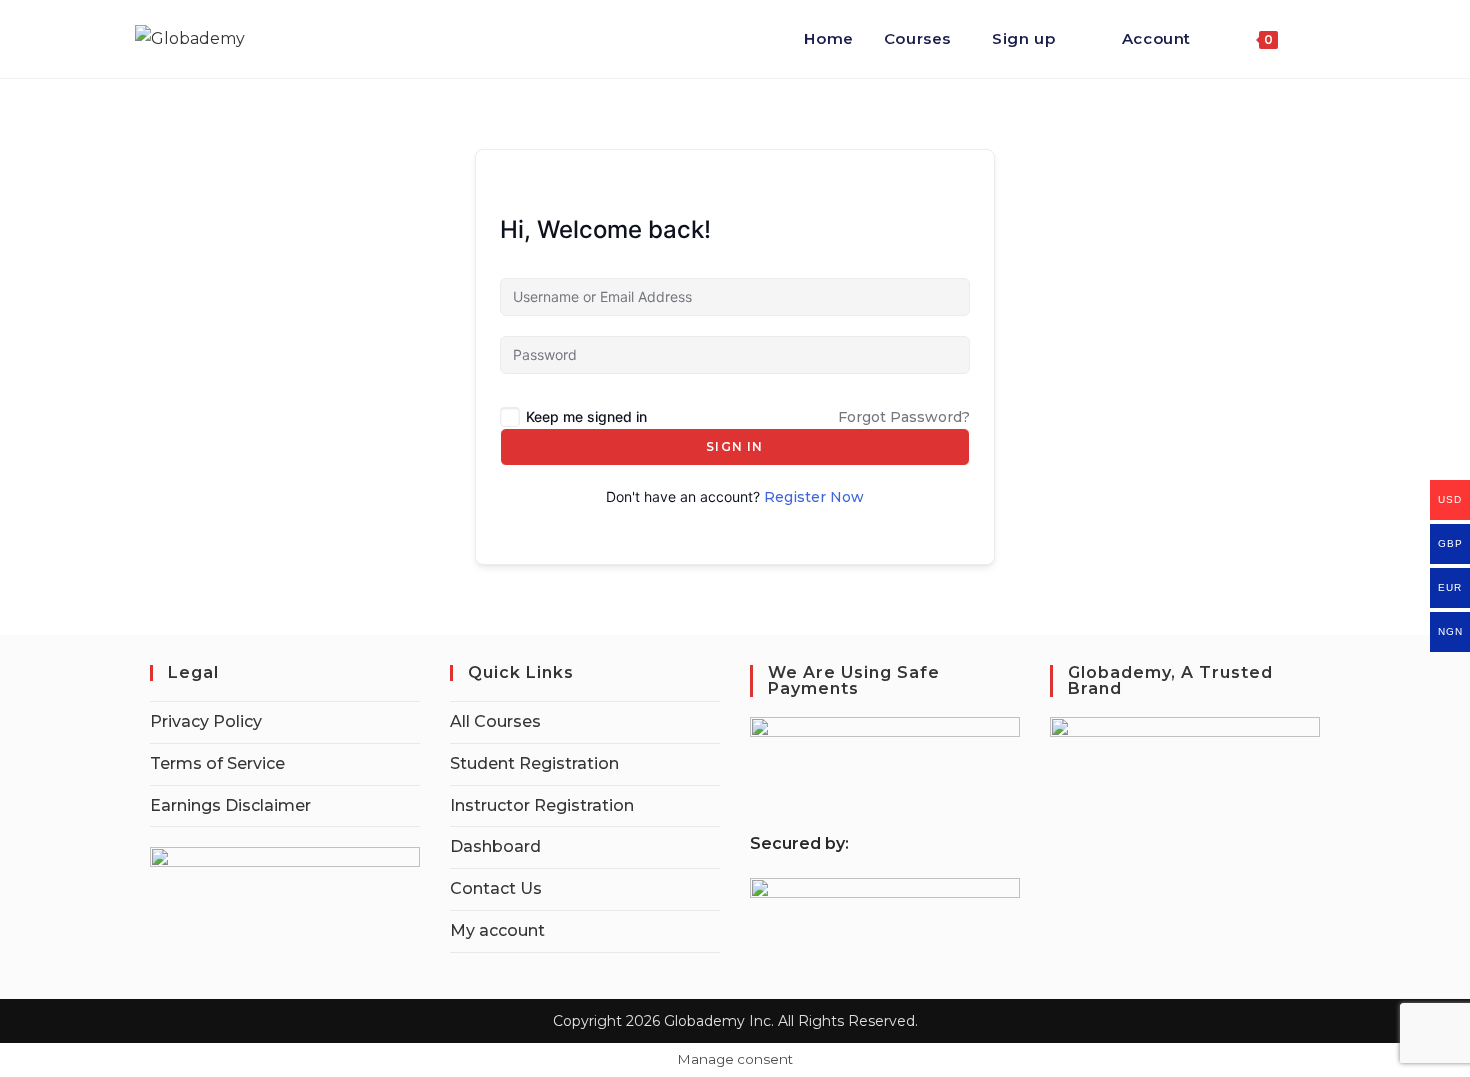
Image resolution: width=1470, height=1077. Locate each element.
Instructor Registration (542, 805)
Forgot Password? (904, 417)
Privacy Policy (206, 721)
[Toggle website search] (1314, 39)
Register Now (814, 497)
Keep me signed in (586, 416)
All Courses (495, 721)
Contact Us (496, 888)
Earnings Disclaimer (230, 805)
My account (497, 930)
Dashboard (495, 846)
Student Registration (534, 763)
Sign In (734, 446)
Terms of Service (217, 763)
